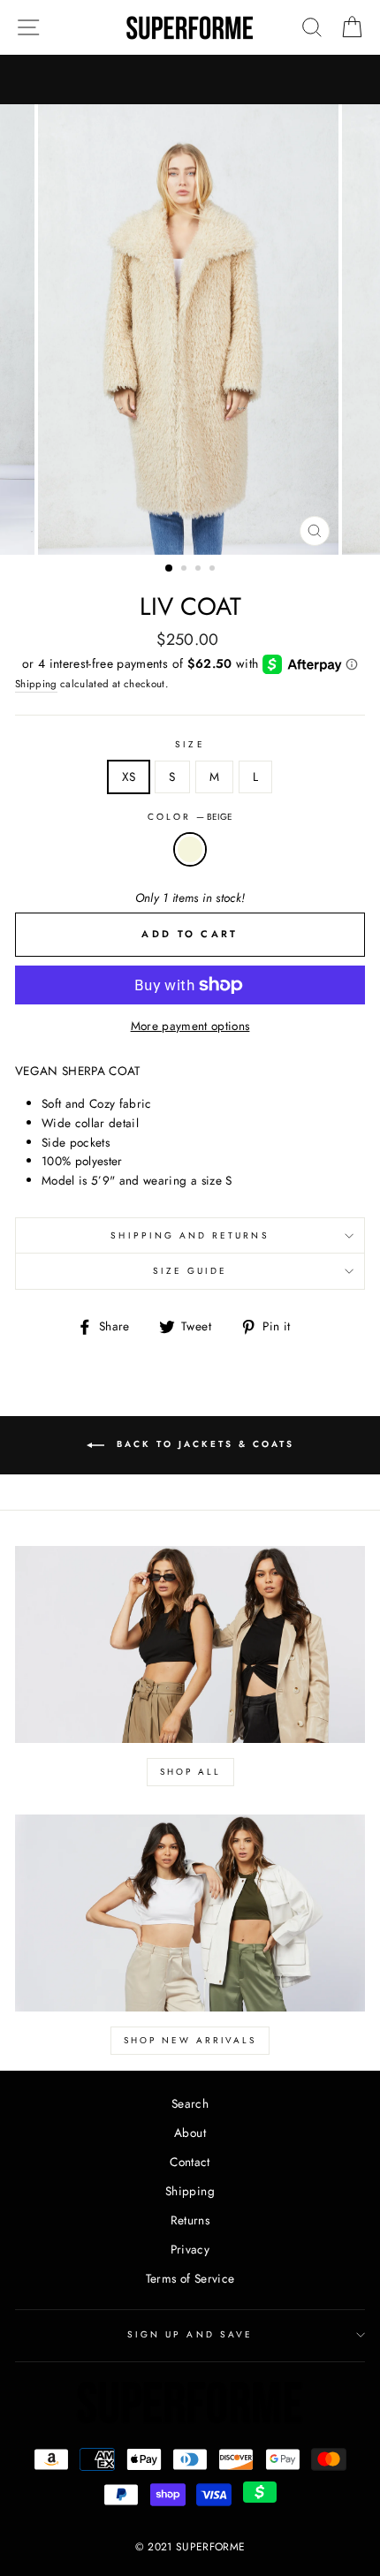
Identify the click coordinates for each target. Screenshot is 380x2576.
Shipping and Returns (190, 1235)
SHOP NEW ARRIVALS (190, 2040)
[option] (190, 330)
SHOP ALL (190, 1772)
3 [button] (200, 570)
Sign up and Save (190, 2334)
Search (190, 2103)
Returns (190, 2220)
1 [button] (170, 569)
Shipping (36, 684)
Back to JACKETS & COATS (203, 1445)
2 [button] (186, 570)
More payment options (190, 1026)
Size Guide (190, 1271)
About (190, 2133)
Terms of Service (190, 2278)
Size (190, 744)
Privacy (190, 2249)
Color (190, 817)
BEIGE (190, 850)
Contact (190, 2162)
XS (129, 777)
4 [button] (214, 570)
